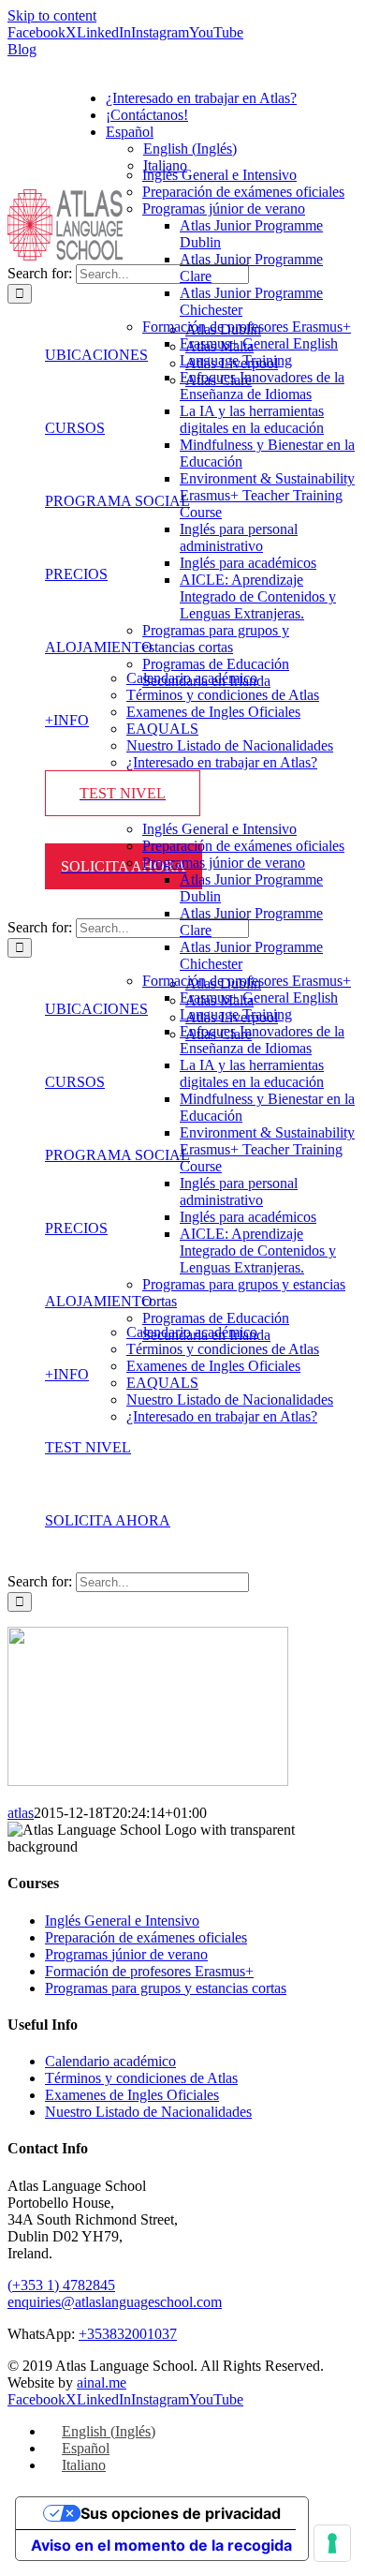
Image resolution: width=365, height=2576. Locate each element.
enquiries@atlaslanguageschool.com (115, 2302)
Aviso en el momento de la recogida (161, 2545)
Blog (22, 49)
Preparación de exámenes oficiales (146, 1937)
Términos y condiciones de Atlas (141, 2078)
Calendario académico (110, 2061)
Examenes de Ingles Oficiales (132, 2095)
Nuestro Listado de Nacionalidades (148, 2112)
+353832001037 (128, 2334)
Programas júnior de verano (126, 1954)
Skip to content (52, 15)
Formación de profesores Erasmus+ (149, 1971)
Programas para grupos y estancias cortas (166, 1988)
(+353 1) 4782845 (61, 2285)
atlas (21, 1813)
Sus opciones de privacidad (181, 2513)
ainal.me (102, 2382)
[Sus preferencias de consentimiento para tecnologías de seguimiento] (332, 2543)
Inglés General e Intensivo (122, 1921)
